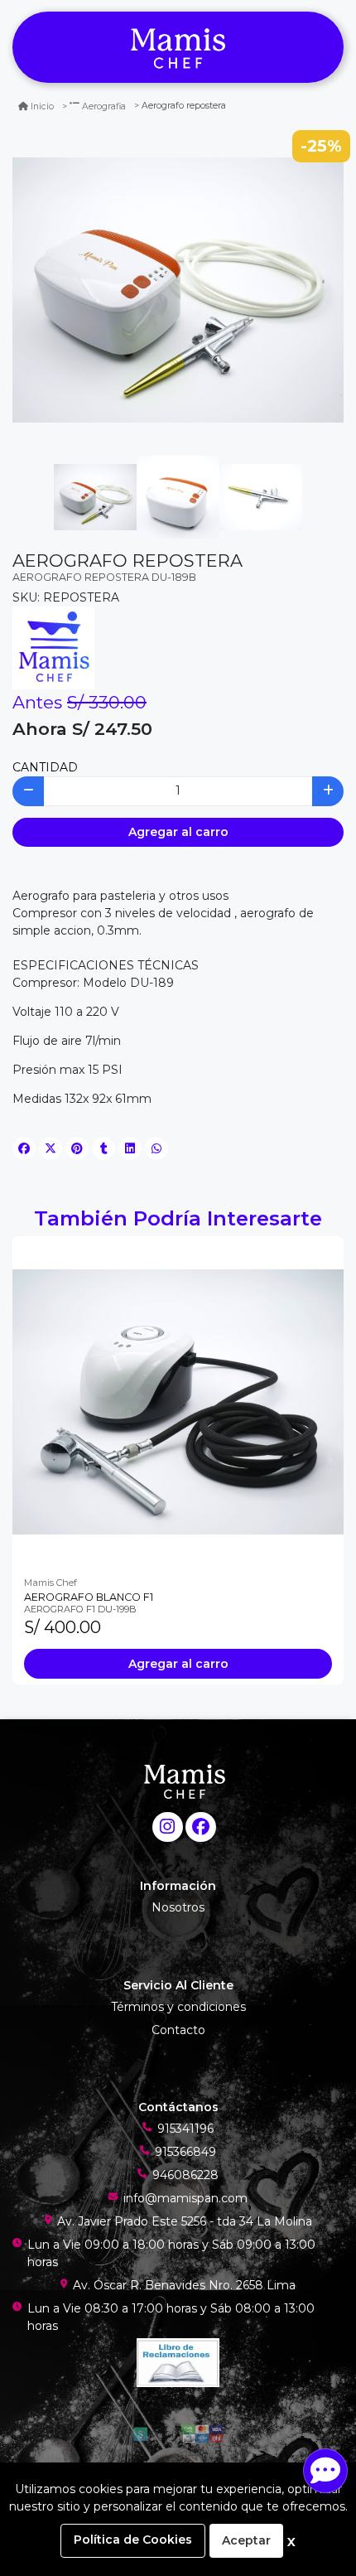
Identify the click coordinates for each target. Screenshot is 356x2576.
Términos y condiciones (178, 2007)
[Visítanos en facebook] (201, 1827)
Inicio (42, 106)
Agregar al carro (178, 832)
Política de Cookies (133, 2540)
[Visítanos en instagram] (168, 1827)
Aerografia (104, 106)
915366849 (185, 2152)
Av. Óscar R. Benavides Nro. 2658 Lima (184, 2285)
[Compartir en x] (51, 1148)
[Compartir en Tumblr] (103, 1148)
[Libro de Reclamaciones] (178, 2361)
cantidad (45, 767)
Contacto (178, 2030)
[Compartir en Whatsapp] (156, 1148)
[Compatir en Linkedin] (130, 1148)
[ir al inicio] (184, 1781)
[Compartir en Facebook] (24, 1148)
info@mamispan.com (185, 2198)
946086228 (185, 2175)
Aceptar (246, 2540)
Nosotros (178, 1907)
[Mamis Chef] (53, 647)
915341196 (185, 2129)
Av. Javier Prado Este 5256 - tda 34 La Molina (185, 2221)
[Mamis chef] (178, 48)
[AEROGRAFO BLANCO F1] (178, 1402)
